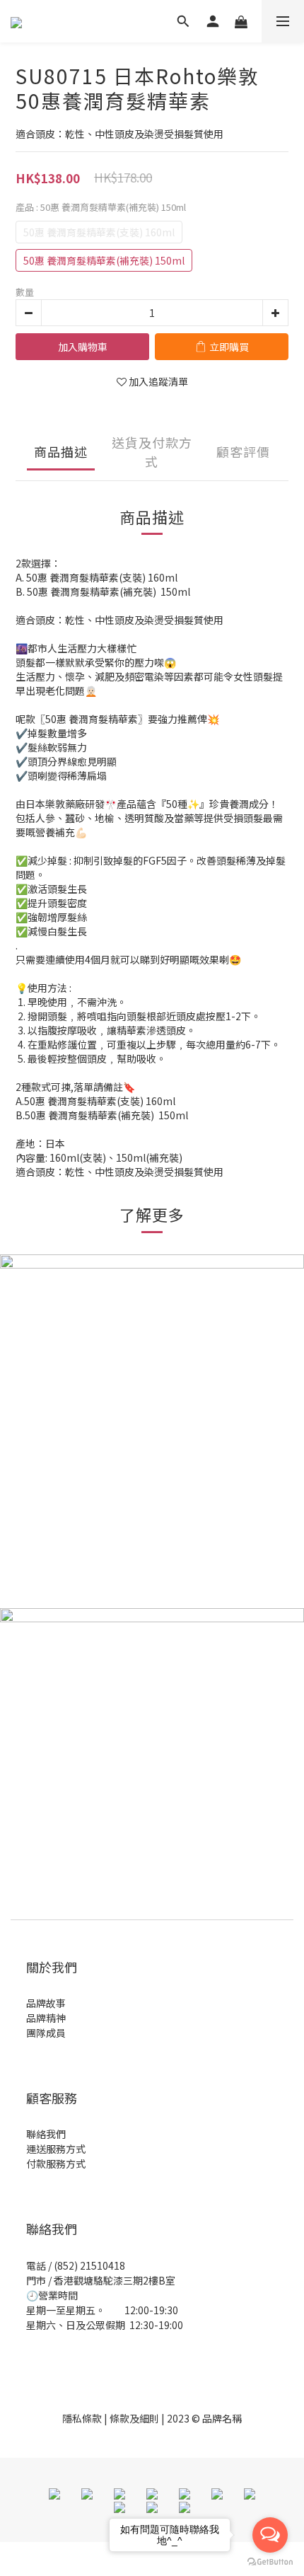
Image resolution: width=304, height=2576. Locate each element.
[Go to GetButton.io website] (270, 2562)
